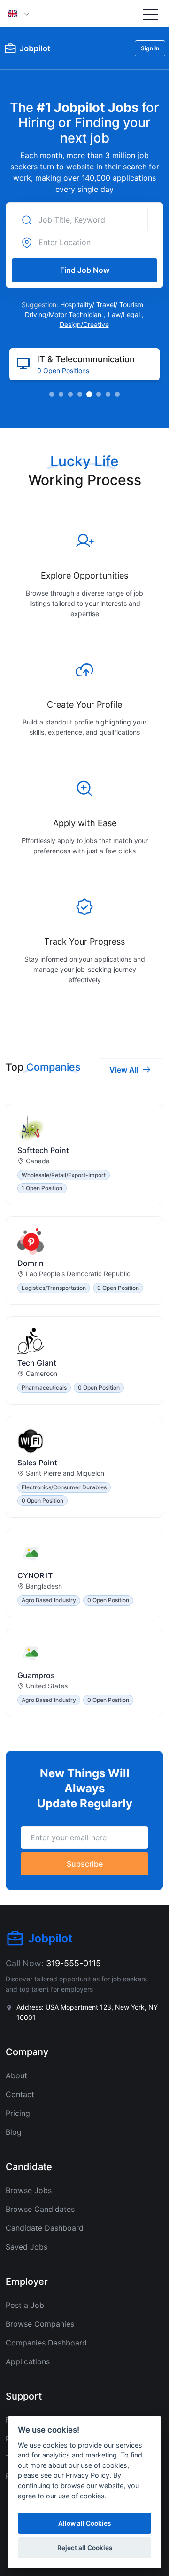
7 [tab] (108, 394)
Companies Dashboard (46, 2343)
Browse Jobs (29, 2190)
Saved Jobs (27, 2247)
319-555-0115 (73, 1963)
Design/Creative (84, 324)
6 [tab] (99, 394)
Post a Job (25, 2305)
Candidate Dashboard (45, 2228)
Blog (14, 2132)
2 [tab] (61, 394)
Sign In (150, 48)
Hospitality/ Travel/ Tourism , (104, 305)
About (16, 2075)
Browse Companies (40, 2324)
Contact (20, 2094)
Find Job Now (85, 270)
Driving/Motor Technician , (66, 314)
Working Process (85, 480)
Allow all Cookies (84, 2523)
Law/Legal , (126, 314)
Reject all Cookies (85, 2548)
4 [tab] (80, 394)
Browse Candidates (40, 2209)
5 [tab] (89, 394)
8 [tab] (117, 394)
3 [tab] (70, 394)
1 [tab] (52, 394)
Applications (28, 2361)
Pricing (18, 2113)
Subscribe (85, 1864)
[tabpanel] (84, 364)
